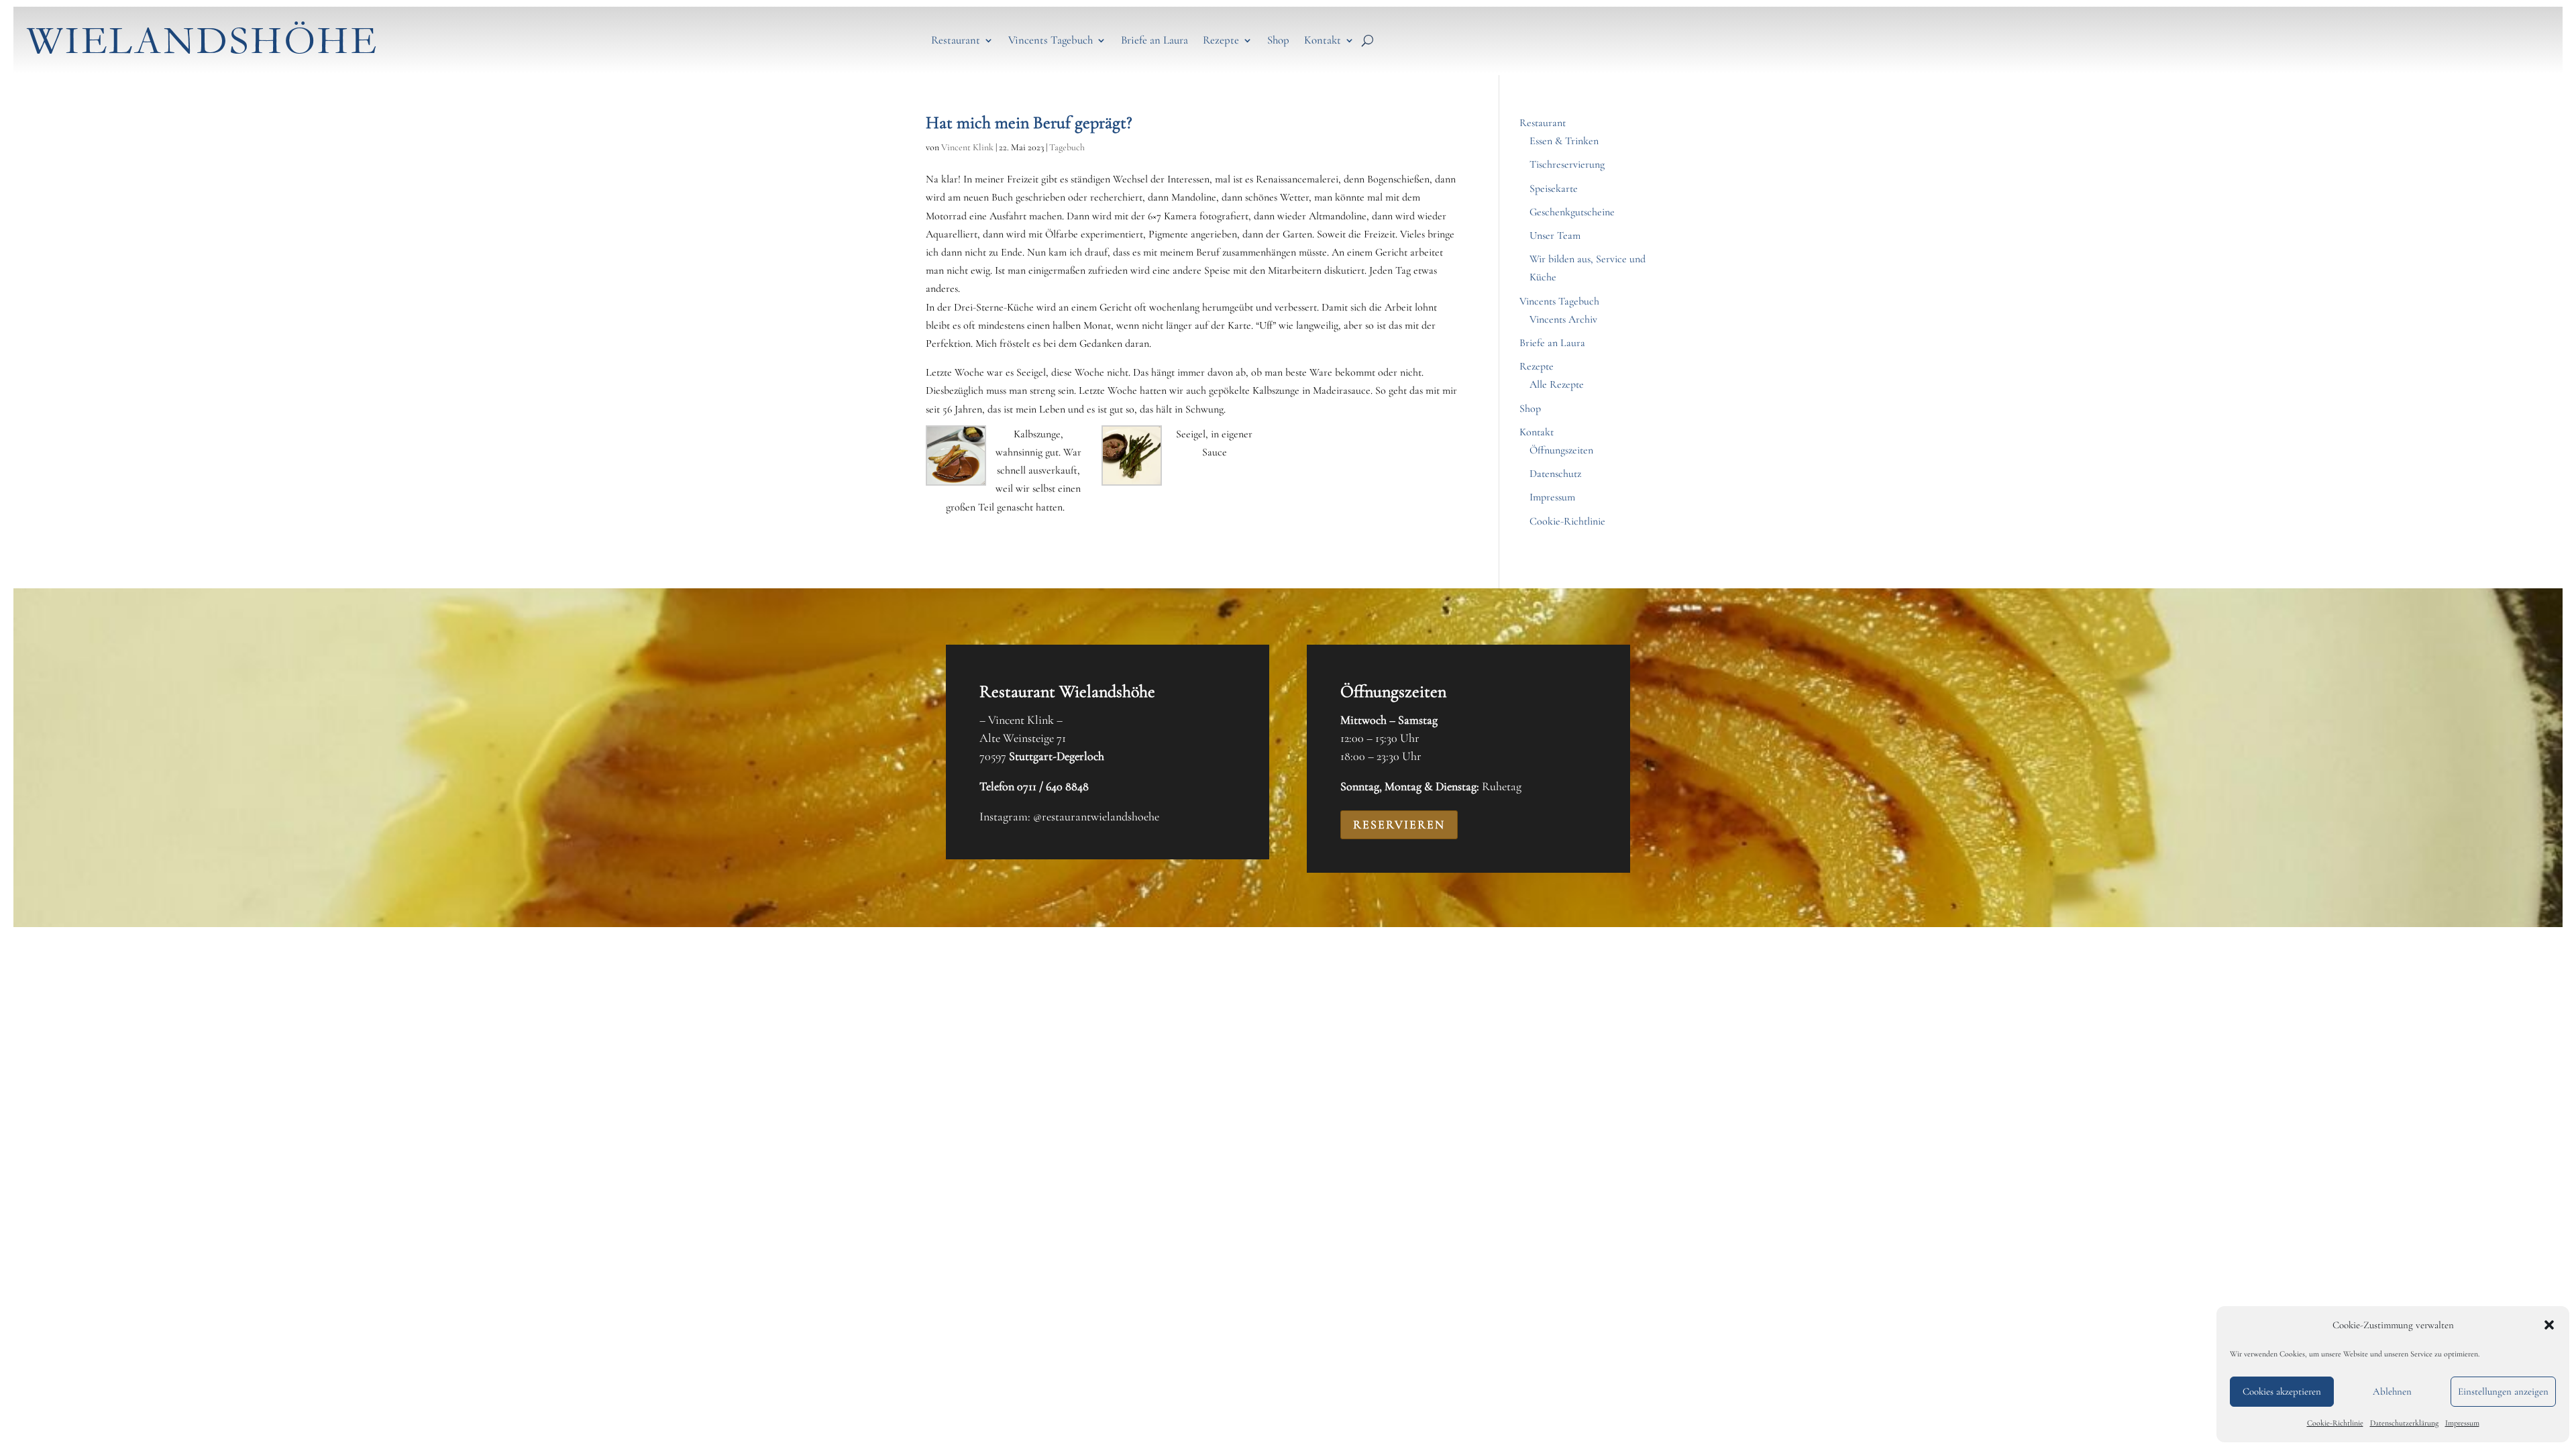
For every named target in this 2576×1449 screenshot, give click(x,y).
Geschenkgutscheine (1572, 212)
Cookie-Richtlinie (2335, 1423)
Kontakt (1323, 40)
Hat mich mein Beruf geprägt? (1029, 122)
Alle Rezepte (1557, 384)
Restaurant (956, 40)
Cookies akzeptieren (2282, 1391)
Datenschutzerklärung (2404, 1423)
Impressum (2462, 1423)
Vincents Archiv (1563, 319)
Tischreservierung (1567, 164)
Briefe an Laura (1155, 40)
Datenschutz (1555, 474)
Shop (1278, 40)
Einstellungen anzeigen (2503, 1391)
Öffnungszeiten (1561, 450)
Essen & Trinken (1564, 141)
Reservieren (1399, 824)
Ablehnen (2392, 1391)
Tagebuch (1067, 147)
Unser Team (1555, 235)
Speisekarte (1554, 189)
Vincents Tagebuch (1051, 40)
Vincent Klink (967, 147)
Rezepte (1221, 40)
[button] (2549, 1325)
